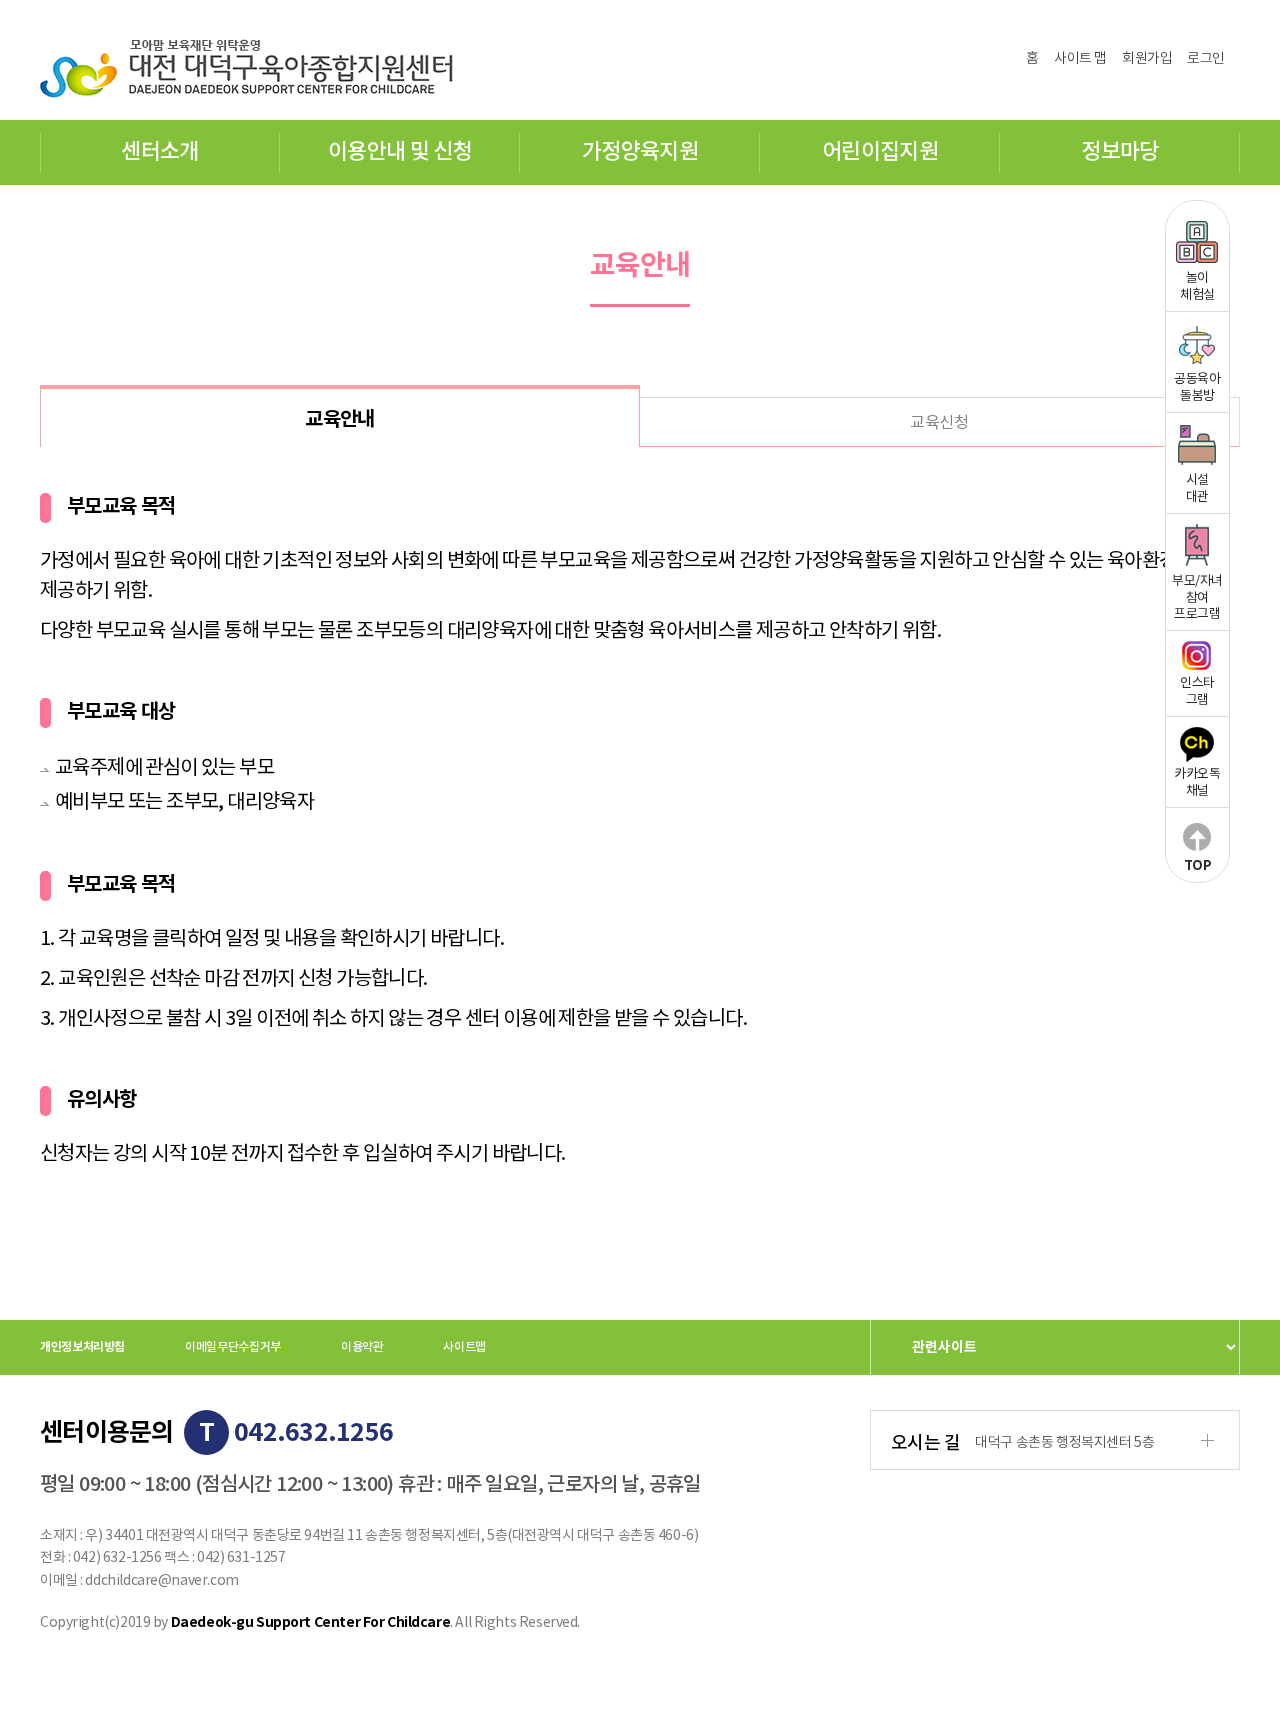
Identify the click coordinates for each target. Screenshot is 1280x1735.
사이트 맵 (1080, 59)
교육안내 (340, 420)
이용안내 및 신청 (400, 152)
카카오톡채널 (1197, 783)
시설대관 (1197, 489)
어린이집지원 (880, 152)
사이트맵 (464, 1347)
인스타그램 (1197, 692)
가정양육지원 (640, 152)
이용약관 (362, 1347)
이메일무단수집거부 (233, 1347)
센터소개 (159, 152)
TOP (1198, 866)
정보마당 (1119, 152)
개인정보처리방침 (82, 1347)
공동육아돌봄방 (1197, 388)
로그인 (1206, 59)
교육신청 (939, 423)
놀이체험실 (1197, 287)
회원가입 (1147, 59)
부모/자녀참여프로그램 (1197, 598)
